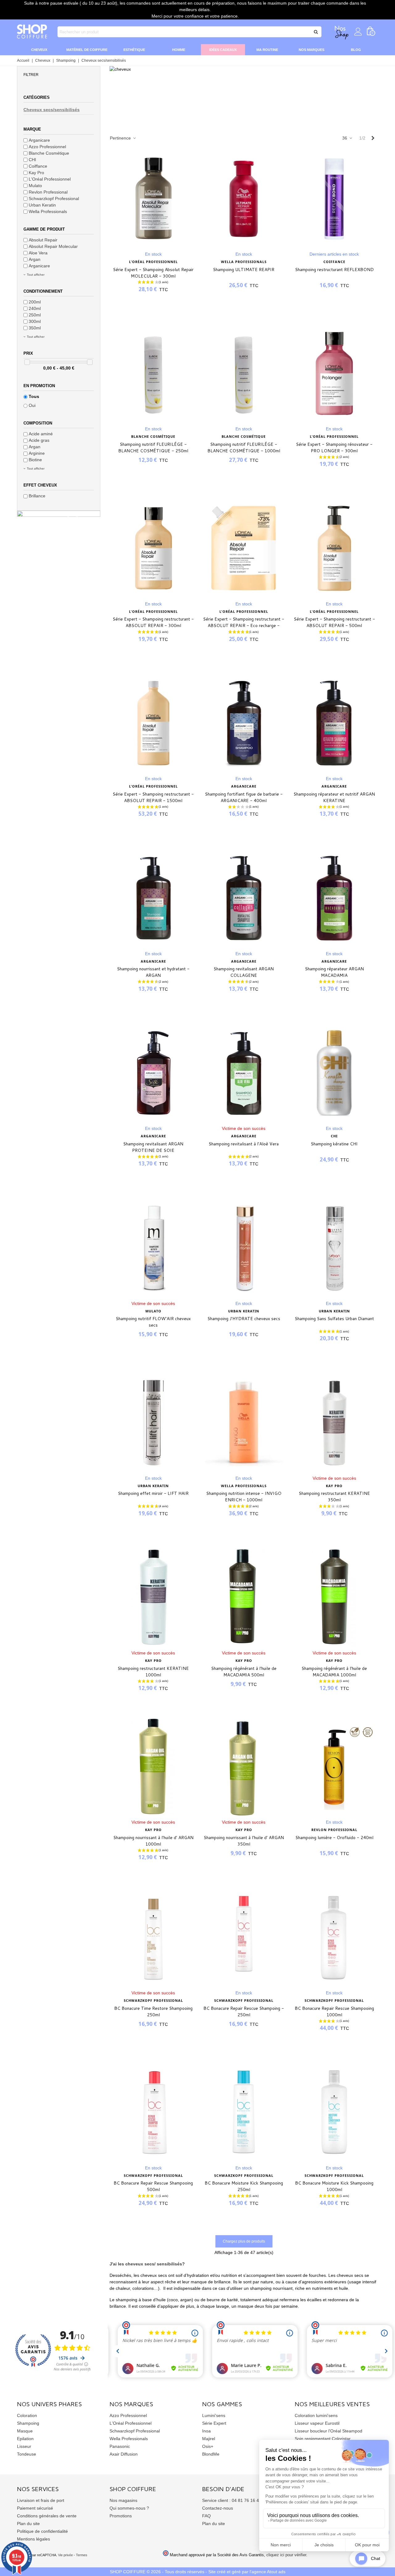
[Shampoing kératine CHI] (334, 1073)
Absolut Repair (43, 240)
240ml (35, 308)
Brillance (37, 496)
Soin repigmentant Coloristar (323, 2439)
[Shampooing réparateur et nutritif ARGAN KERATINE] (334, 723)
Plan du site (28, 2524)
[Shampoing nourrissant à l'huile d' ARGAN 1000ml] (153, 1767)
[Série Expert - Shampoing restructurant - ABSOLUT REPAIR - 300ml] (153, 548)
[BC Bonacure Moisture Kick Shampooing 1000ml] (334, 2112)
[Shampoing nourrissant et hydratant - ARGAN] (153, 898)
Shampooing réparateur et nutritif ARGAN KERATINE (334, 797)
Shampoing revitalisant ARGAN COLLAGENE (244, 972)
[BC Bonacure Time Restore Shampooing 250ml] (153, 1937)
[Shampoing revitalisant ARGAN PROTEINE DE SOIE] (153, 1073)
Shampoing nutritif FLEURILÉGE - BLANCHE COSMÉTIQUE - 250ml (153, 447)
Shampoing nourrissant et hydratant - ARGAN (153, 972)
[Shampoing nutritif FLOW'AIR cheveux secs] (153, 1248)
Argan (35, 259)
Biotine (35, 460)
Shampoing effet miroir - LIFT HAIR (153, 1493)
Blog (356, 50)
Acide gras (39, 440)
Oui (32, 405)
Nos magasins (123, 2500)
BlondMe (211, 2454)
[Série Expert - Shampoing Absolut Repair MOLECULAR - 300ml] (153, 199)
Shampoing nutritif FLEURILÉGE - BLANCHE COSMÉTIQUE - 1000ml (244, 447)
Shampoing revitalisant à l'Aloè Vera (244, 1144)
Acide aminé (41, 434)
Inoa (206, 2431)
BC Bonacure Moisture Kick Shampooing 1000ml (334, 2186)
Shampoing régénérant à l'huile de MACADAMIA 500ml (244, 1672)
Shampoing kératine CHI (334, 1144)
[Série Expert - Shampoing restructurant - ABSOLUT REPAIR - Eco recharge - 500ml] (244, 548)
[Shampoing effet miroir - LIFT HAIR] (153, 1423)
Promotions (121, 2516)
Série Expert (214, 2423)
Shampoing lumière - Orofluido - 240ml (334, 1838)
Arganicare (39, 140)
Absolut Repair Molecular (53, 246)
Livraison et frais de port (41, 2500)
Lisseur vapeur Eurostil (317, 2423)
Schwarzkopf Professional (54, 199)
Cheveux (39, 50)
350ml (35, 328)
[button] (59, 74)
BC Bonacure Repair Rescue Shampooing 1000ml (334, 2011)
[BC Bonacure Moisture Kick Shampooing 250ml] (244, 2112)
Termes (82, 2555)
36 (345, 138)
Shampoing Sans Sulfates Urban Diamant (334, 1319)
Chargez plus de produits (244, 2241)
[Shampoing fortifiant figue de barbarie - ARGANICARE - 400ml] (244, 723)
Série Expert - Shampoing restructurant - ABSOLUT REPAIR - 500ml (334, 622)
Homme (179, 50)
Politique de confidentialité (42, 2531)
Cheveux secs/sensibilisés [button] (52, 110)
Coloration (27, 2415)
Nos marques (312, 50)
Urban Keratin (42, 205)
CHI (32, 160)
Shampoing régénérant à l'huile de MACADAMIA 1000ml (334, 1672)
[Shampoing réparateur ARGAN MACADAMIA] (334, 898)
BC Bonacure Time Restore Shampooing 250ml (153, 2011)
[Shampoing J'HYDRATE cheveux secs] (244, 1248)
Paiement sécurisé (35, 2508)
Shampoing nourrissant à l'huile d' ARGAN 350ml (244, 1841)
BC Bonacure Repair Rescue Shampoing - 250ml (244, 2011)
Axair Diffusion (124, 2454)
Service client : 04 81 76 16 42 (232, 2500)
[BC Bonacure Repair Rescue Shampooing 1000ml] (334, 1937)
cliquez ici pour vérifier (286, 2555)
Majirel (209, 2439)
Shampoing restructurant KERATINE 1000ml (153, 1672)
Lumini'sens (214, 2415)
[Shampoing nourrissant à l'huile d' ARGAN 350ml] (244, 1767)
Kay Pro (36, 173)
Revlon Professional (48, 192)
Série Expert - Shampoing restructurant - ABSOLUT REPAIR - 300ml (153, 622)
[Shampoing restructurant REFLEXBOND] (334, 199)
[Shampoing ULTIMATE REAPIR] (244, 199)
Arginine (37, 453)
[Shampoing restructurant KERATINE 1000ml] (153, 1597)
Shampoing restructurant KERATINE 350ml (334, 1497)
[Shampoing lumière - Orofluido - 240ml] (334, 1767)
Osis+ (208, 2446)
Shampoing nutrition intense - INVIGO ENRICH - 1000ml (244, 1497)
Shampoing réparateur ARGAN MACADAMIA (334, 972)
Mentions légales (33, 2539)
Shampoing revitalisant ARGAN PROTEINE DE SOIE (153, 1147)
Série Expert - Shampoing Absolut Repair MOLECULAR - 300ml (153, 273)
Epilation (25, 2439)
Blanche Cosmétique (49, 153)
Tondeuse (27, 2454)
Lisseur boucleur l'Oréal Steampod (328, 2431)
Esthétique (134, 50)
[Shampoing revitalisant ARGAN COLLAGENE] (244, 898)
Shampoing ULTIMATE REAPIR (244, 270)
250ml (35, 315)
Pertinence (121, 138)
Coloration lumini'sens (316, 2415)
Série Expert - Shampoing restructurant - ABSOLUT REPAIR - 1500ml (153, 797)
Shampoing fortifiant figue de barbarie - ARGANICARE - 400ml (244, 797)
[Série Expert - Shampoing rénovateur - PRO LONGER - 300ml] (334, 373)
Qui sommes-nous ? (129, 2508)
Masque (25, 2431)
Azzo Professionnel (47, 147)
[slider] (27, 362)
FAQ (206, 2516)
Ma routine (267, 50)
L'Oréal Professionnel (50, 179)
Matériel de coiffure (87, 50)
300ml (35, 321)
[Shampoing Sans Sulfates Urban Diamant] (334, 1248)
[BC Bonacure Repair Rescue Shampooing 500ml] (153, 2112)
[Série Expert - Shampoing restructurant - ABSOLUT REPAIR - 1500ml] (153, 723)
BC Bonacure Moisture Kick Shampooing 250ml (244, 2186)
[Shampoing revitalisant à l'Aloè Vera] (244, 1073)
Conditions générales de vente (47, 2516)
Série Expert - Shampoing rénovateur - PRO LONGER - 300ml (334, 447)
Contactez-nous (218, 2508)
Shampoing (28, 2423)
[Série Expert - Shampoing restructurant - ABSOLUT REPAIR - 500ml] (334, 548)
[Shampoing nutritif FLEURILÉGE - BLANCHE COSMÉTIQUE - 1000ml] (244, 373)
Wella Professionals (48, 211)
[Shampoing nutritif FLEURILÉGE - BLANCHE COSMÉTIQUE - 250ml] (153, 373)
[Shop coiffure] (32, 32)
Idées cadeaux (223, 50)
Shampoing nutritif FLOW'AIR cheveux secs (153, 1322)
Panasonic (120, 2446)
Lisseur (24, 2446)
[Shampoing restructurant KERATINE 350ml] (334, 1423)
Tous (34, 396)
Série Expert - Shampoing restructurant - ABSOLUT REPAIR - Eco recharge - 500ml (244, 625)
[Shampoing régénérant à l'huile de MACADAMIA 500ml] (244, 1597)
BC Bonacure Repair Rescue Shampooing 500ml (153, 2186)
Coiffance (38, 166)
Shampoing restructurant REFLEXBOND (334, 270)
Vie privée (65, 2555)
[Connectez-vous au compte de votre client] (358, 32)
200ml (35, 302)
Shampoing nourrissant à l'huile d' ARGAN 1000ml (153, 1841)
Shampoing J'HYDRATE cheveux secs (244, 1319)
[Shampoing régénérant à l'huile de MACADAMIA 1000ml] (334, 1597)
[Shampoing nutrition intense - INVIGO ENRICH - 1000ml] (244, 1423)
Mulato (35, 186)
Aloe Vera (38, 253)
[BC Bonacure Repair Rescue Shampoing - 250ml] (244, 1937)
